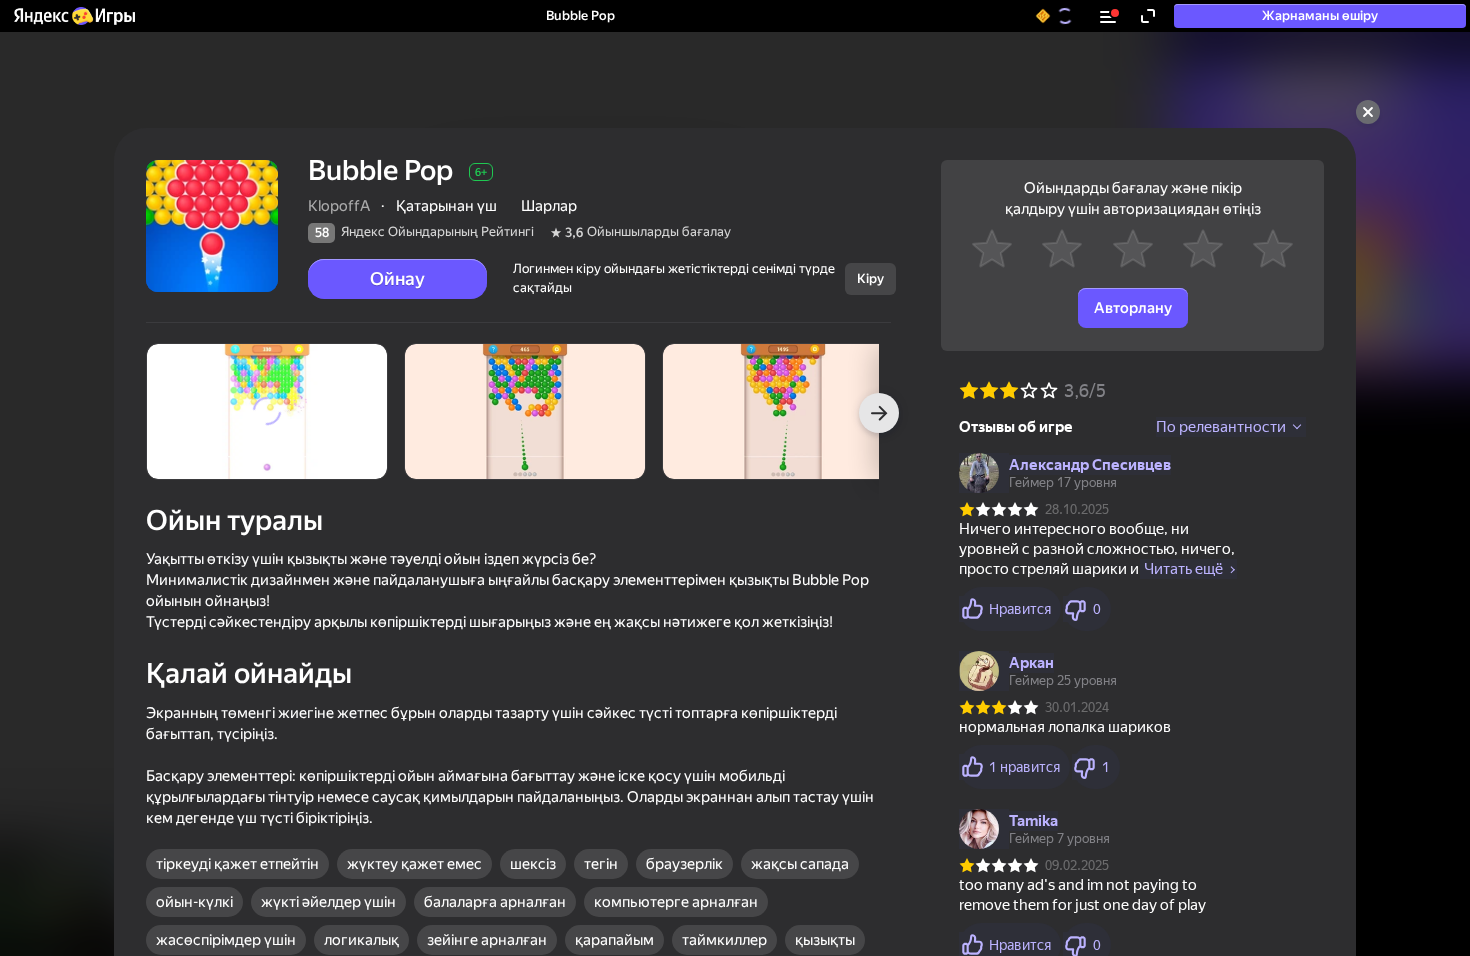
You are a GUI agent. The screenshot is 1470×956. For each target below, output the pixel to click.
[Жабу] (1368, 112)
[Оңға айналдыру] (879, 413)
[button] (73, 16)
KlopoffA (339, 206)
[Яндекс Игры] (73, 16)
